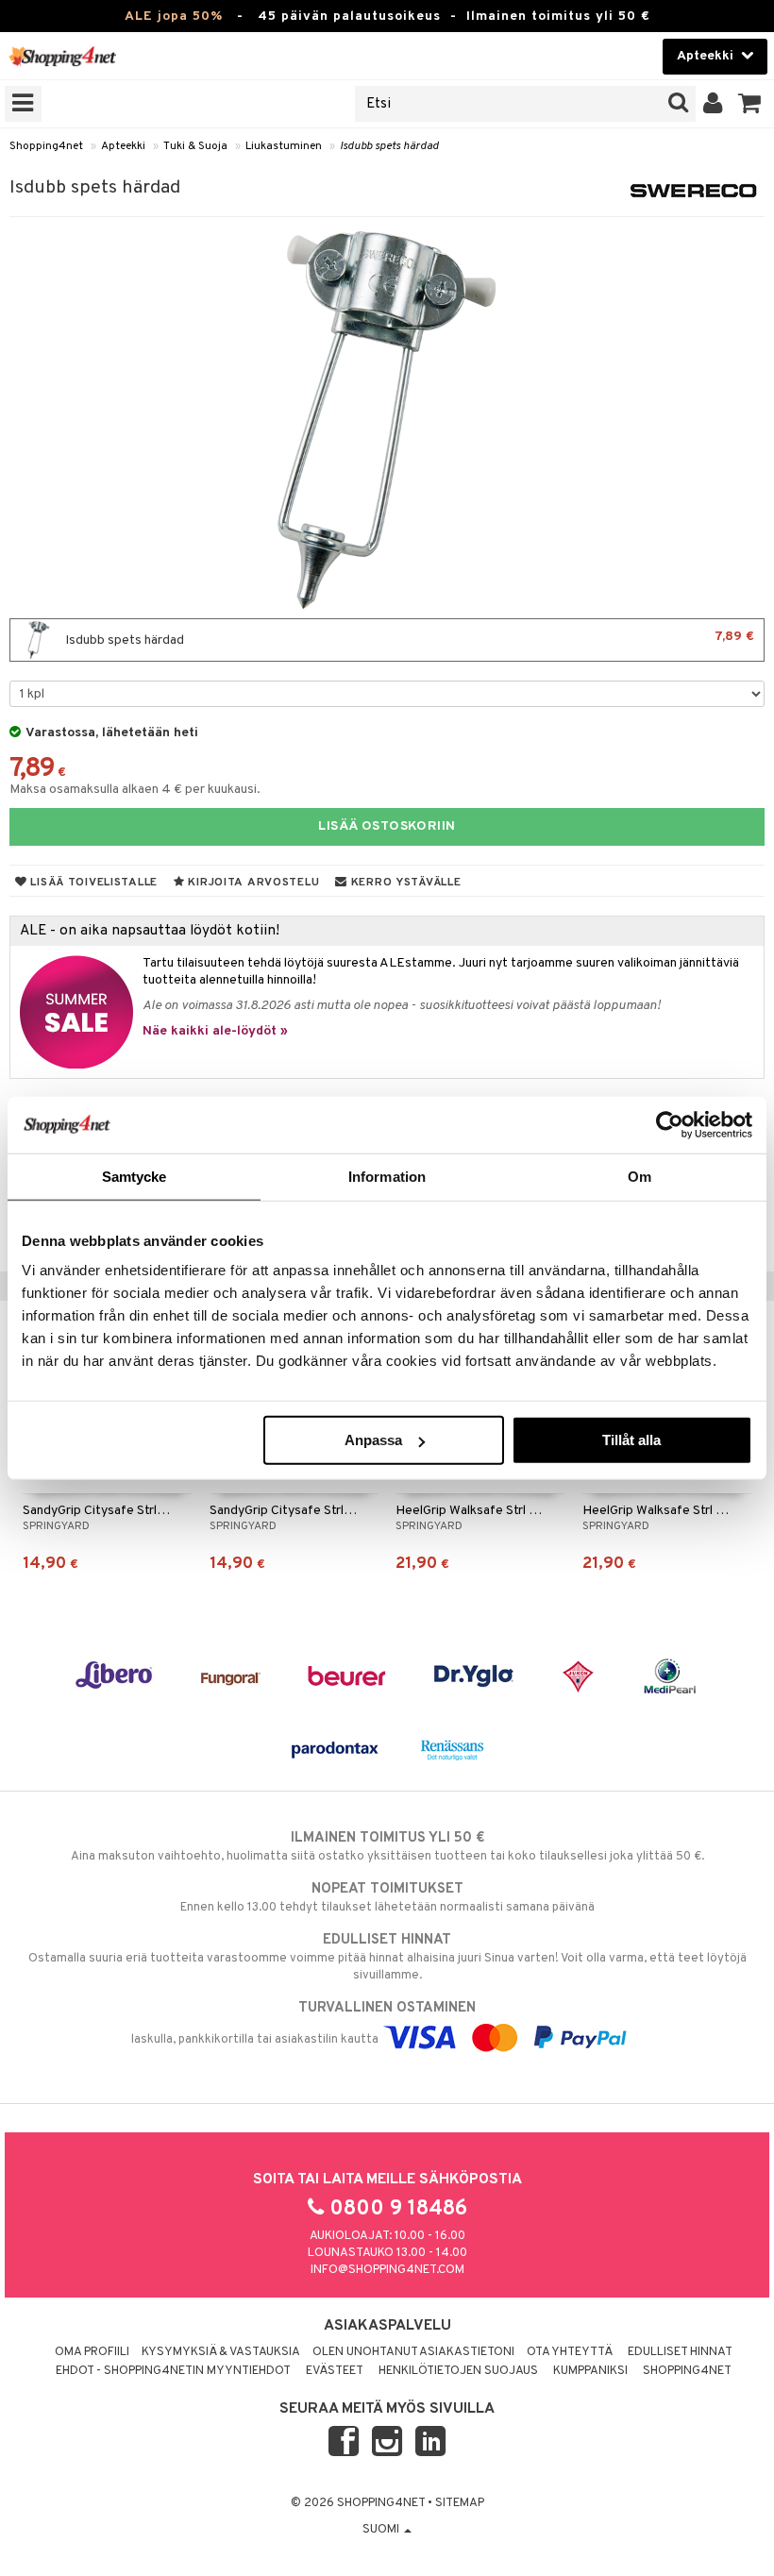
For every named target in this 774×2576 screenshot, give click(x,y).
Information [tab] (387, 1176)
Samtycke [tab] (135, 1176)
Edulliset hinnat (680, 2352)
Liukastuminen (284, 146)
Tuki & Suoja (195, 146)
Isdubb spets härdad (389, 146)
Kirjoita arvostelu (252, 883)
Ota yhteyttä (570, 2352)
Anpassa (373, 1440)
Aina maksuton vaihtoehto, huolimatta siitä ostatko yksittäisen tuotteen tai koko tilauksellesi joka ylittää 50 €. (387, 1847)
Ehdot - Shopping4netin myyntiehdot (173, 2371)
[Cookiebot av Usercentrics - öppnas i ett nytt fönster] (670, 1124)
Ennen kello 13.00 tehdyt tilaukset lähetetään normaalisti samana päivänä (387, 1898)
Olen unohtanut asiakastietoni (413, 2352)
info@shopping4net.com (387, 2270)
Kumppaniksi (590, 2371)
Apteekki (123, 146)
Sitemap (460, 2503)
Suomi (382, 2530)
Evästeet (335, 2371)
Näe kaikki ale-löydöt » (215, 1031)
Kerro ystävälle (404, 883)
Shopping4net (46, 146)
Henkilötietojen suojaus (458, 2371)
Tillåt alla (631, 1440)
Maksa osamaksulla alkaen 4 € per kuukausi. (135, 790)
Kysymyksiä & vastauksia (221, 2352)
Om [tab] (639, 1176)
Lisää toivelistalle (93, 883)
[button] (750, 104)
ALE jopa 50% (174, 17)
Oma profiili (92, 2352)
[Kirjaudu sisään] (713, 104)
